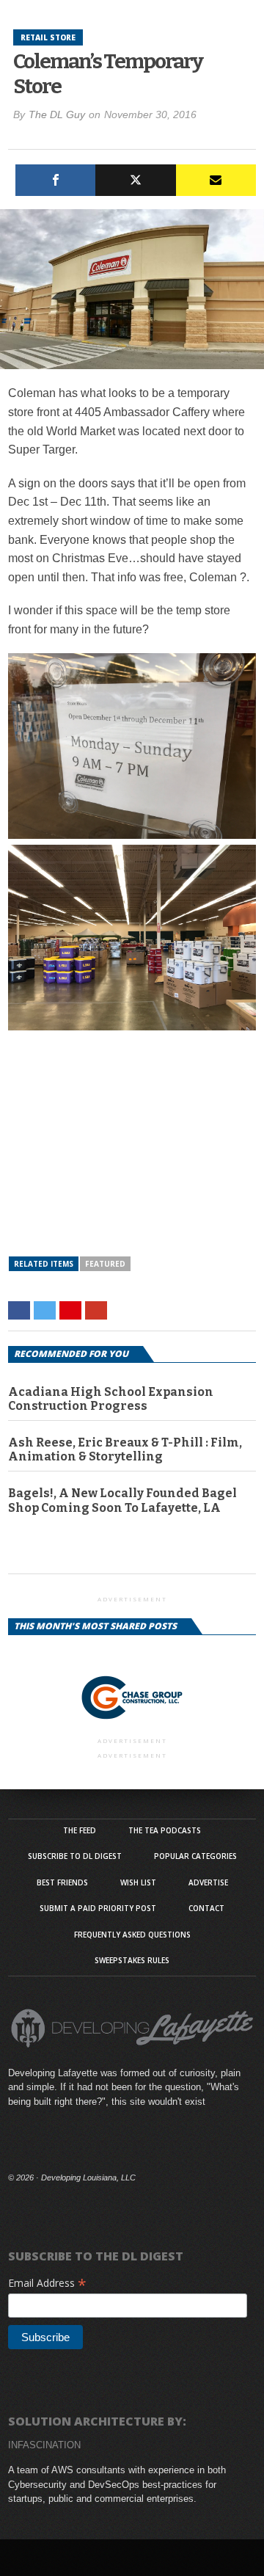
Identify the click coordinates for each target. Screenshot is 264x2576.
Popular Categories (195, 1856)
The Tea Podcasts (165, 1830)
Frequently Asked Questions (132, 1935)
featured (105, 1264)
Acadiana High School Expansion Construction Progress (111, 1399)
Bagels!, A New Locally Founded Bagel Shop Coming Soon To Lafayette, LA (122, 1500)
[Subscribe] (216, 180)
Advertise (208, 1882)
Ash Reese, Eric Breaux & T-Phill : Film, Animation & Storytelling (125, 1449)
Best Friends (62, 1882)
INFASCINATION (44, 2445)
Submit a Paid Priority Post (98, 1908)
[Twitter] (135, 180)
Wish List (138, 1882)
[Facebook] (55, 180)
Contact (206, 1908)
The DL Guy (57, 114)
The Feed (80, 1830)
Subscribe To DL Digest (75, 1856)
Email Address (47, 2283)
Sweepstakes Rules (132, 1960)
